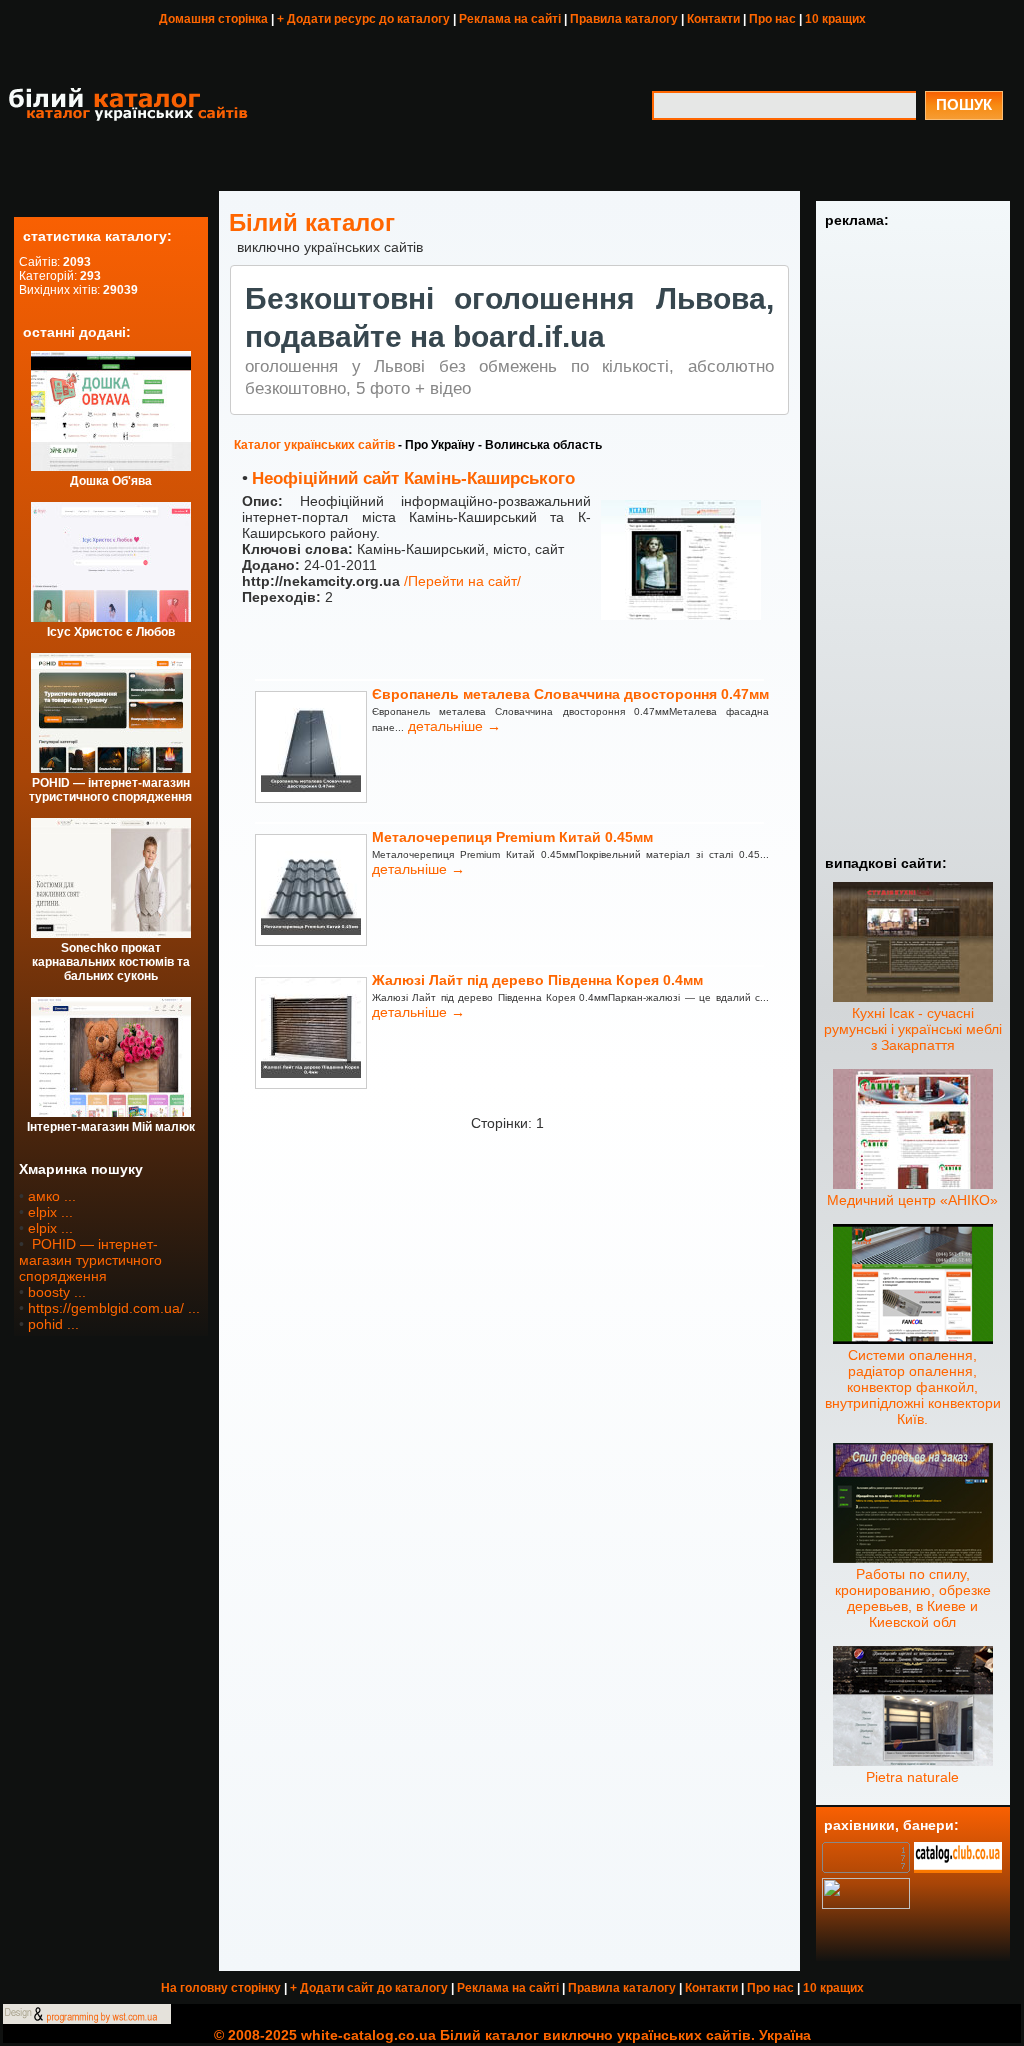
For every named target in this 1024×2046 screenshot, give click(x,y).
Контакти (713, 19)
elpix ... (50, 1212)
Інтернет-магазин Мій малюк (111, 1127)
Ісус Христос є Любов (111, 632)
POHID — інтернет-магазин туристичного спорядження (110, 790)
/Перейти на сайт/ (462, 581)
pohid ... (53, 1324)
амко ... (52, 1196)
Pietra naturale (912, 1777)
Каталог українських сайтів (314, 445)
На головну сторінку (221, 1988)
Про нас (772, 19)
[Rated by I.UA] (866, 1904)
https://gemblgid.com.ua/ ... (114, 1308)
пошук (964, 104)
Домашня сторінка (213, 19)
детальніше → (452, 726)
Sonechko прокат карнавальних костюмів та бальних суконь (111, 962)
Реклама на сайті (510, 19)
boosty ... (57, 1292)
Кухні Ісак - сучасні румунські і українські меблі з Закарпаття (913, 1029)
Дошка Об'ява (111, 481)
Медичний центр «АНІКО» (912, 1200)
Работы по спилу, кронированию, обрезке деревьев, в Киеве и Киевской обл (913, 1598)
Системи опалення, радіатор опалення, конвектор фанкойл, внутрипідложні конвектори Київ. (913, 1387)
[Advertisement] (913, 539)
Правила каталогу (624, 19)
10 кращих (835, 19)
